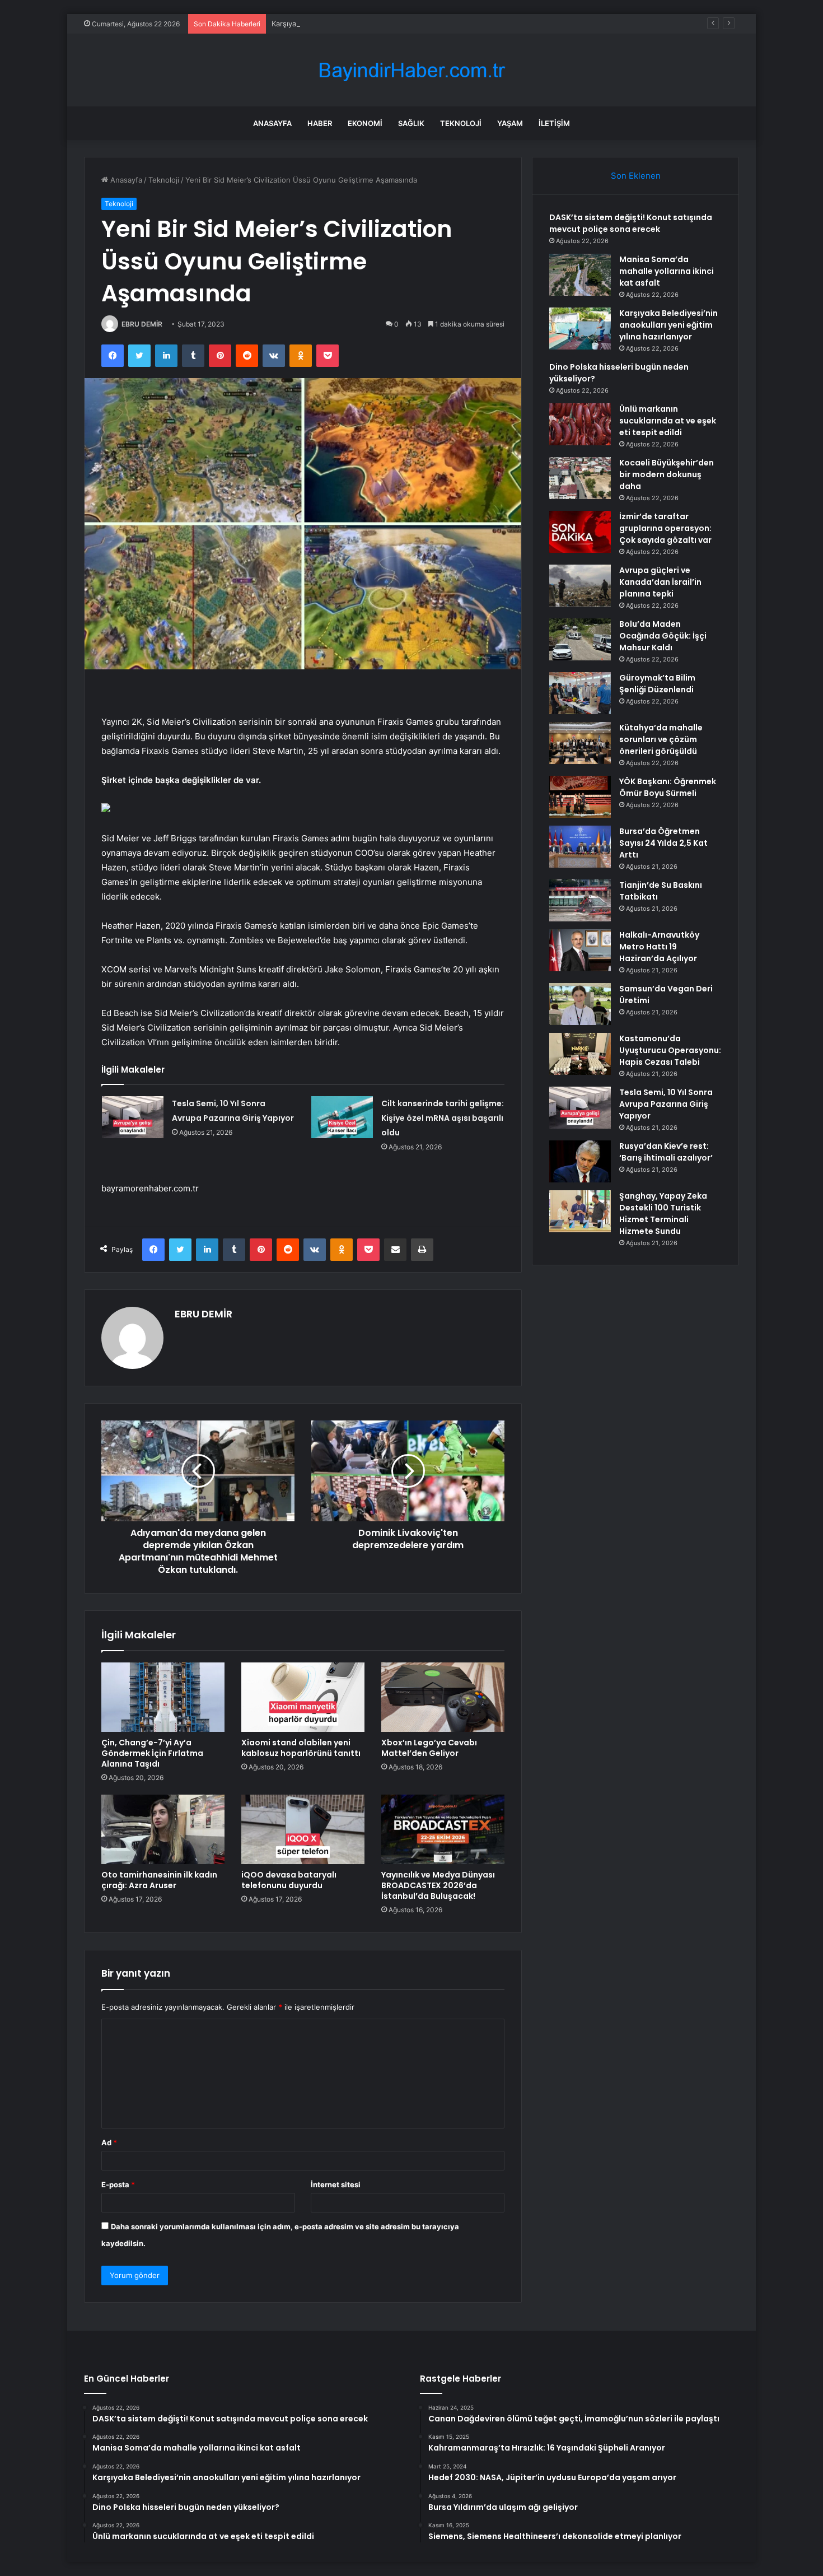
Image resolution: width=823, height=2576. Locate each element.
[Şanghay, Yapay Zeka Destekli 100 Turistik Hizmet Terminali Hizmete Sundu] (580, 1211)
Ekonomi (365, 123)
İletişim (554, 123)
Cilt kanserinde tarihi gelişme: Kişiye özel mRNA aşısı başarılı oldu (443, 1118)
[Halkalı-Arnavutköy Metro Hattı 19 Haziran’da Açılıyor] (580, 950)
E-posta (118, 2184)
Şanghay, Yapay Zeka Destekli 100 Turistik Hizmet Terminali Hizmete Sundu (663, 1214)
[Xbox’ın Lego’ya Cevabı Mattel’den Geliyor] (443, 1697)
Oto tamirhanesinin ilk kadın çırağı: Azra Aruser (159, 1880)
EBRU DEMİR (142, 324)
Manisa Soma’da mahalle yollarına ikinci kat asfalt (667, 271)
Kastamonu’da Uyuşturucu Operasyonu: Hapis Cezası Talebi (670, 1050)
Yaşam (510, 123)
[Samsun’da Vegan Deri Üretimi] (580, 1004)
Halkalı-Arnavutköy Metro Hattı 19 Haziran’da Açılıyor (659, 947)
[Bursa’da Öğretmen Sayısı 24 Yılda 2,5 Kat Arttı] (580, 847)
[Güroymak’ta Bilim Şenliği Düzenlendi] (580, 693)
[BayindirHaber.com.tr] (411, 70)
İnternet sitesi (336, 2184)
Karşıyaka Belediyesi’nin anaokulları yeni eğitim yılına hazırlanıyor (383, 24)
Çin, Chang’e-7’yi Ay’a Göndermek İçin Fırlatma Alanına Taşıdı (152, 1753)
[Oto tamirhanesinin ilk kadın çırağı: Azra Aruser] (163, 1829)
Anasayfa (272, 123)
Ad (109, 2142)
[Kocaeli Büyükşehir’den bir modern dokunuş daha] (580, 478)
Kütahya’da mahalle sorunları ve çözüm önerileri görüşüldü (661, 739)
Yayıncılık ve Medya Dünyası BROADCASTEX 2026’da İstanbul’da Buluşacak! (438, 1885)
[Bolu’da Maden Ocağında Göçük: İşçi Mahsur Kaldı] (580, 639)
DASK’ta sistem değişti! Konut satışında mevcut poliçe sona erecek (631, 223)
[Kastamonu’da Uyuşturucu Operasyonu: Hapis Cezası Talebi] (580, 1054)
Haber (320, 123)
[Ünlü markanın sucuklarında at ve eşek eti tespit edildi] (580, 424)
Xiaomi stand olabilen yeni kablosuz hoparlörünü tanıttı (301, 1748)
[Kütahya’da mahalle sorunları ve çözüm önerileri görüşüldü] (580, 743)
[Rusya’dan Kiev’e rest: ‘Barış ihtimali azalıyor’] (580, 1161)
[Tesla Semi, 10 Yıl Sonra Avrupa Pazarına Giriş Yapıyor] (133, 1117)
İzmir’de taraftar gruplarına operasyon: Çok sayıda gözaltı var (665, 528)
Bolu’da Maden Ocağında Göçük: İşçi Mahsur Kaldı (663, 636)
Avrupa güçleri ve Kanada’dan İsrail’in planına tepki (660, 582)
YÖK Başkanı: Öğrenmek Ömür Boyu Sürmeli (668, 787)
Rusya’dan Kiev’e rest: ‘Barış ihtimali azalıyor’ (666, 1152)
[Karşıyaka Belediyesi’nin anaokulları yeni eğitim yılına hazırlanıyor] (580, 329)
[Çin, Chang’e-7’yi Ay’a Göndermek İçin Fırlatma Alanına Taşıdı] (163, 1697)
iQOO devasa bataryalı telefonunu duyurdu (289, 1880)
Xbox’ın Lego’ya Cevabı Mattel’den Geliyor (429, 1748)
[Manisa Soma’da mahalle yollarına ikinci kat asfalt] (580, 275)
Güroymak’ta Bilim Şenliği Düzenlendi (657, 684)
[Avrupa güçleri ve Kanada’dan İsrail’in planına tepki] (580, 586)
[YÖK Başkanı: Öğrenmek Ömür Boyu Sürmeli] (580, 797)
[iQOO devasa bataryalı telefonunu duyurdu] (303, 1829)
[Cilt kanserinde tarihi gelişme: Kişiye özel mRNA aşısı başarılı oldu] (342, 1117)
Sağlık (411, 123)
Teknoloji (461, 123)
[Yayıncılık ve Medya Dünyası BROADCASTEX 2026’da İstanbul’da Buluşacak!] (443, 1829)
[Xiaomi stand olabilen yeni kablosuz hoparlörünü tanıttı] (303, 1697)
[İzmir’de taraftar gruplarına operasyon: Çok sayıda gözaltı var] (580, 532)
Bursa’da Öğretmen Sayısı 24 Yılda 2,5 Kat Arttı (663, 843)
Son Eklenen (636, 176)
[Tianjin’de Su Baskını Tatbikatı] (580, 900)
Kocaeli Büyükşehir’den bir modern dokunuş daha (667, 474)
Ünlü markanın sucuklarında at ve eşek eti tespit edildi (668, 421)
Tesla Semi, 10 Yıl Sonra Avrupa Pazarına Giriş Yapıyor (666, 1104)
